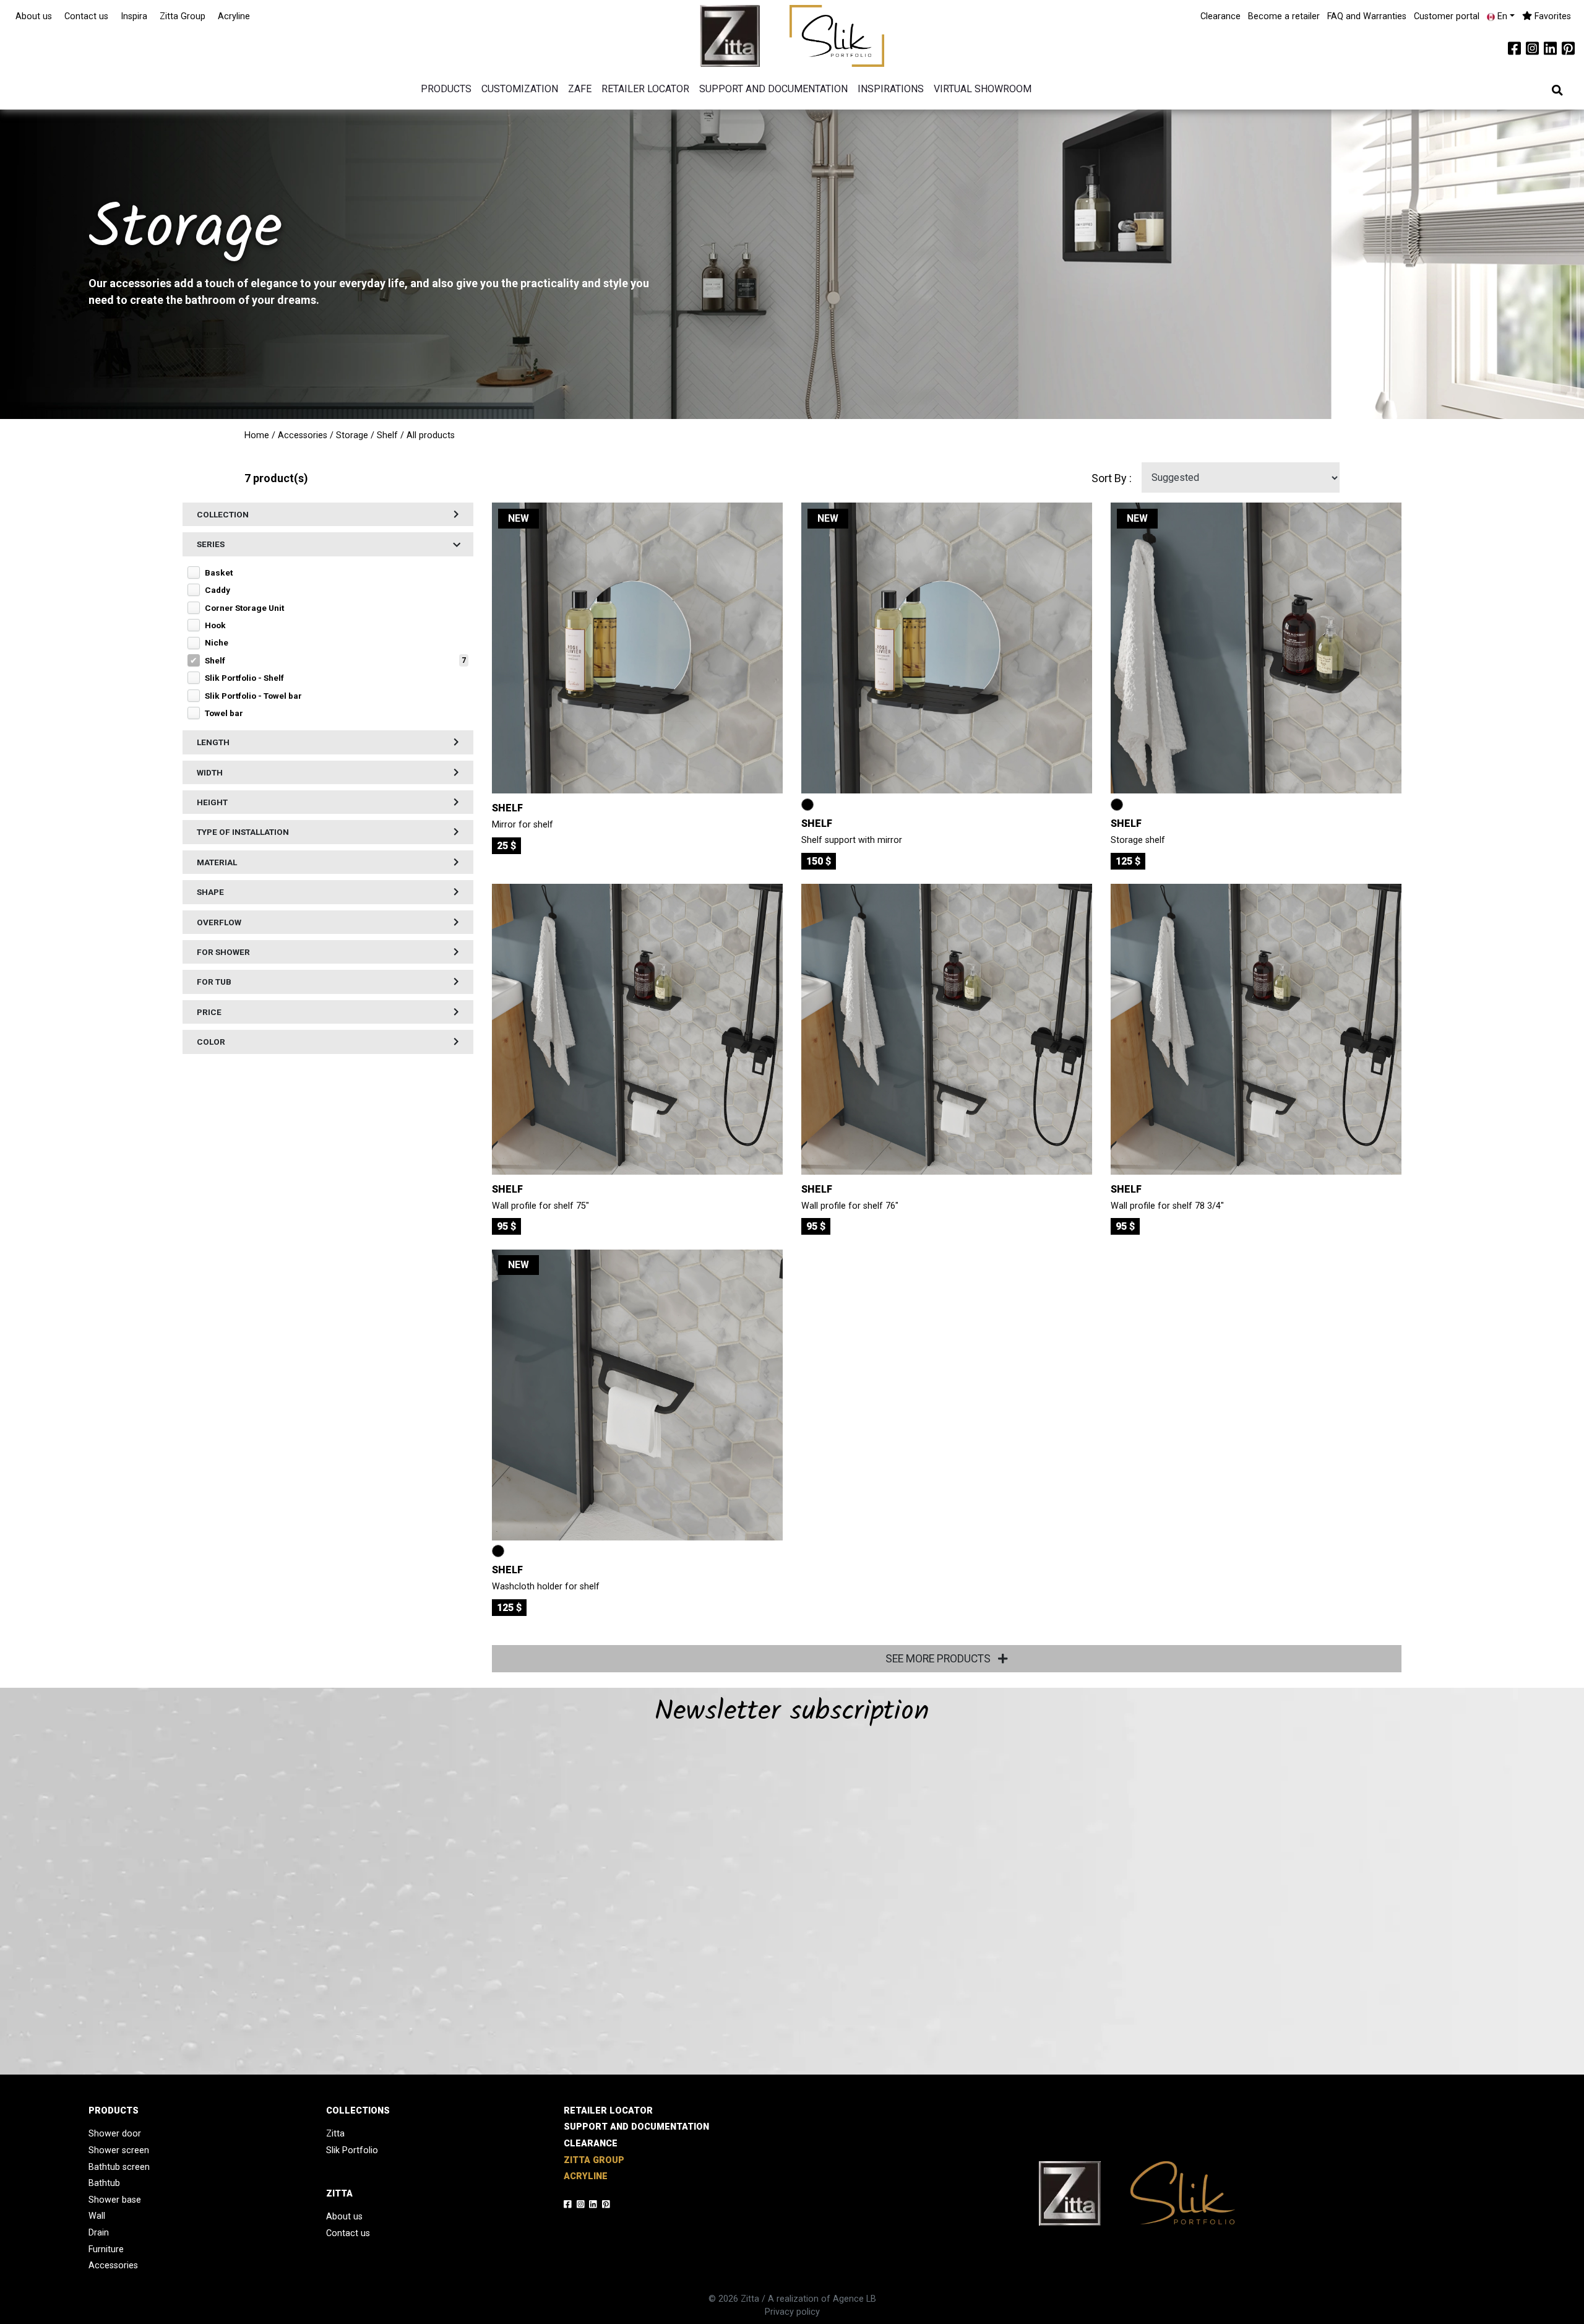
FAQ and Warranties (1367, 16)
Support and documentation (773, 89)
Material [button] (217, 862)
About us (34, 16)
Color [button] (211, 1042)
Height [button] (212, 803)
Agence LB (854, 2299)
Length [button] (213, 743)
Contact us (86, 16)
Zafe (580, 89)
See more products (939, 1659)
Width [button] (210, 772)
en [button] (1501, 16)
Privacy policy (792, 2312)
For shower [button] (223, 952)
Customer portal (1447, 16)
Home (257, 435)
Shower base (115, 2200)
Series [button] (211, 545)
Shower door (115, 2134)
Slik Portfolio (352, 2150)
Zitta (335, 2134)
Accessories (303, 435)
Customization (520, 89)
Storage (352, 435)
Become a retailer (1284, 16)
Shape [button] (210, 892)
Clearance (1220, 16)
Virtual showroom (983, 89)
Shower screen (119, 2150)
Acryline (234, 16)
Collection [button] (223, 514)
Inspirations (891, 89)
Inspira (134, 16)
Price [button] (209, 1012)
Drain (99, 2233)
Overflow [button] (219, 922)
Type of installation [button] (243, 832)
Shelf (387, 435)
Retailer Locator (645, 89)
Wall (97, 2216)
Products (446, 89)
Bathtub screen (119, 2167)
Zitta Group (183, 16)
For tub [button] (214, 982)
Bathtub (104, 2183)
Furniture (106, 2249)
